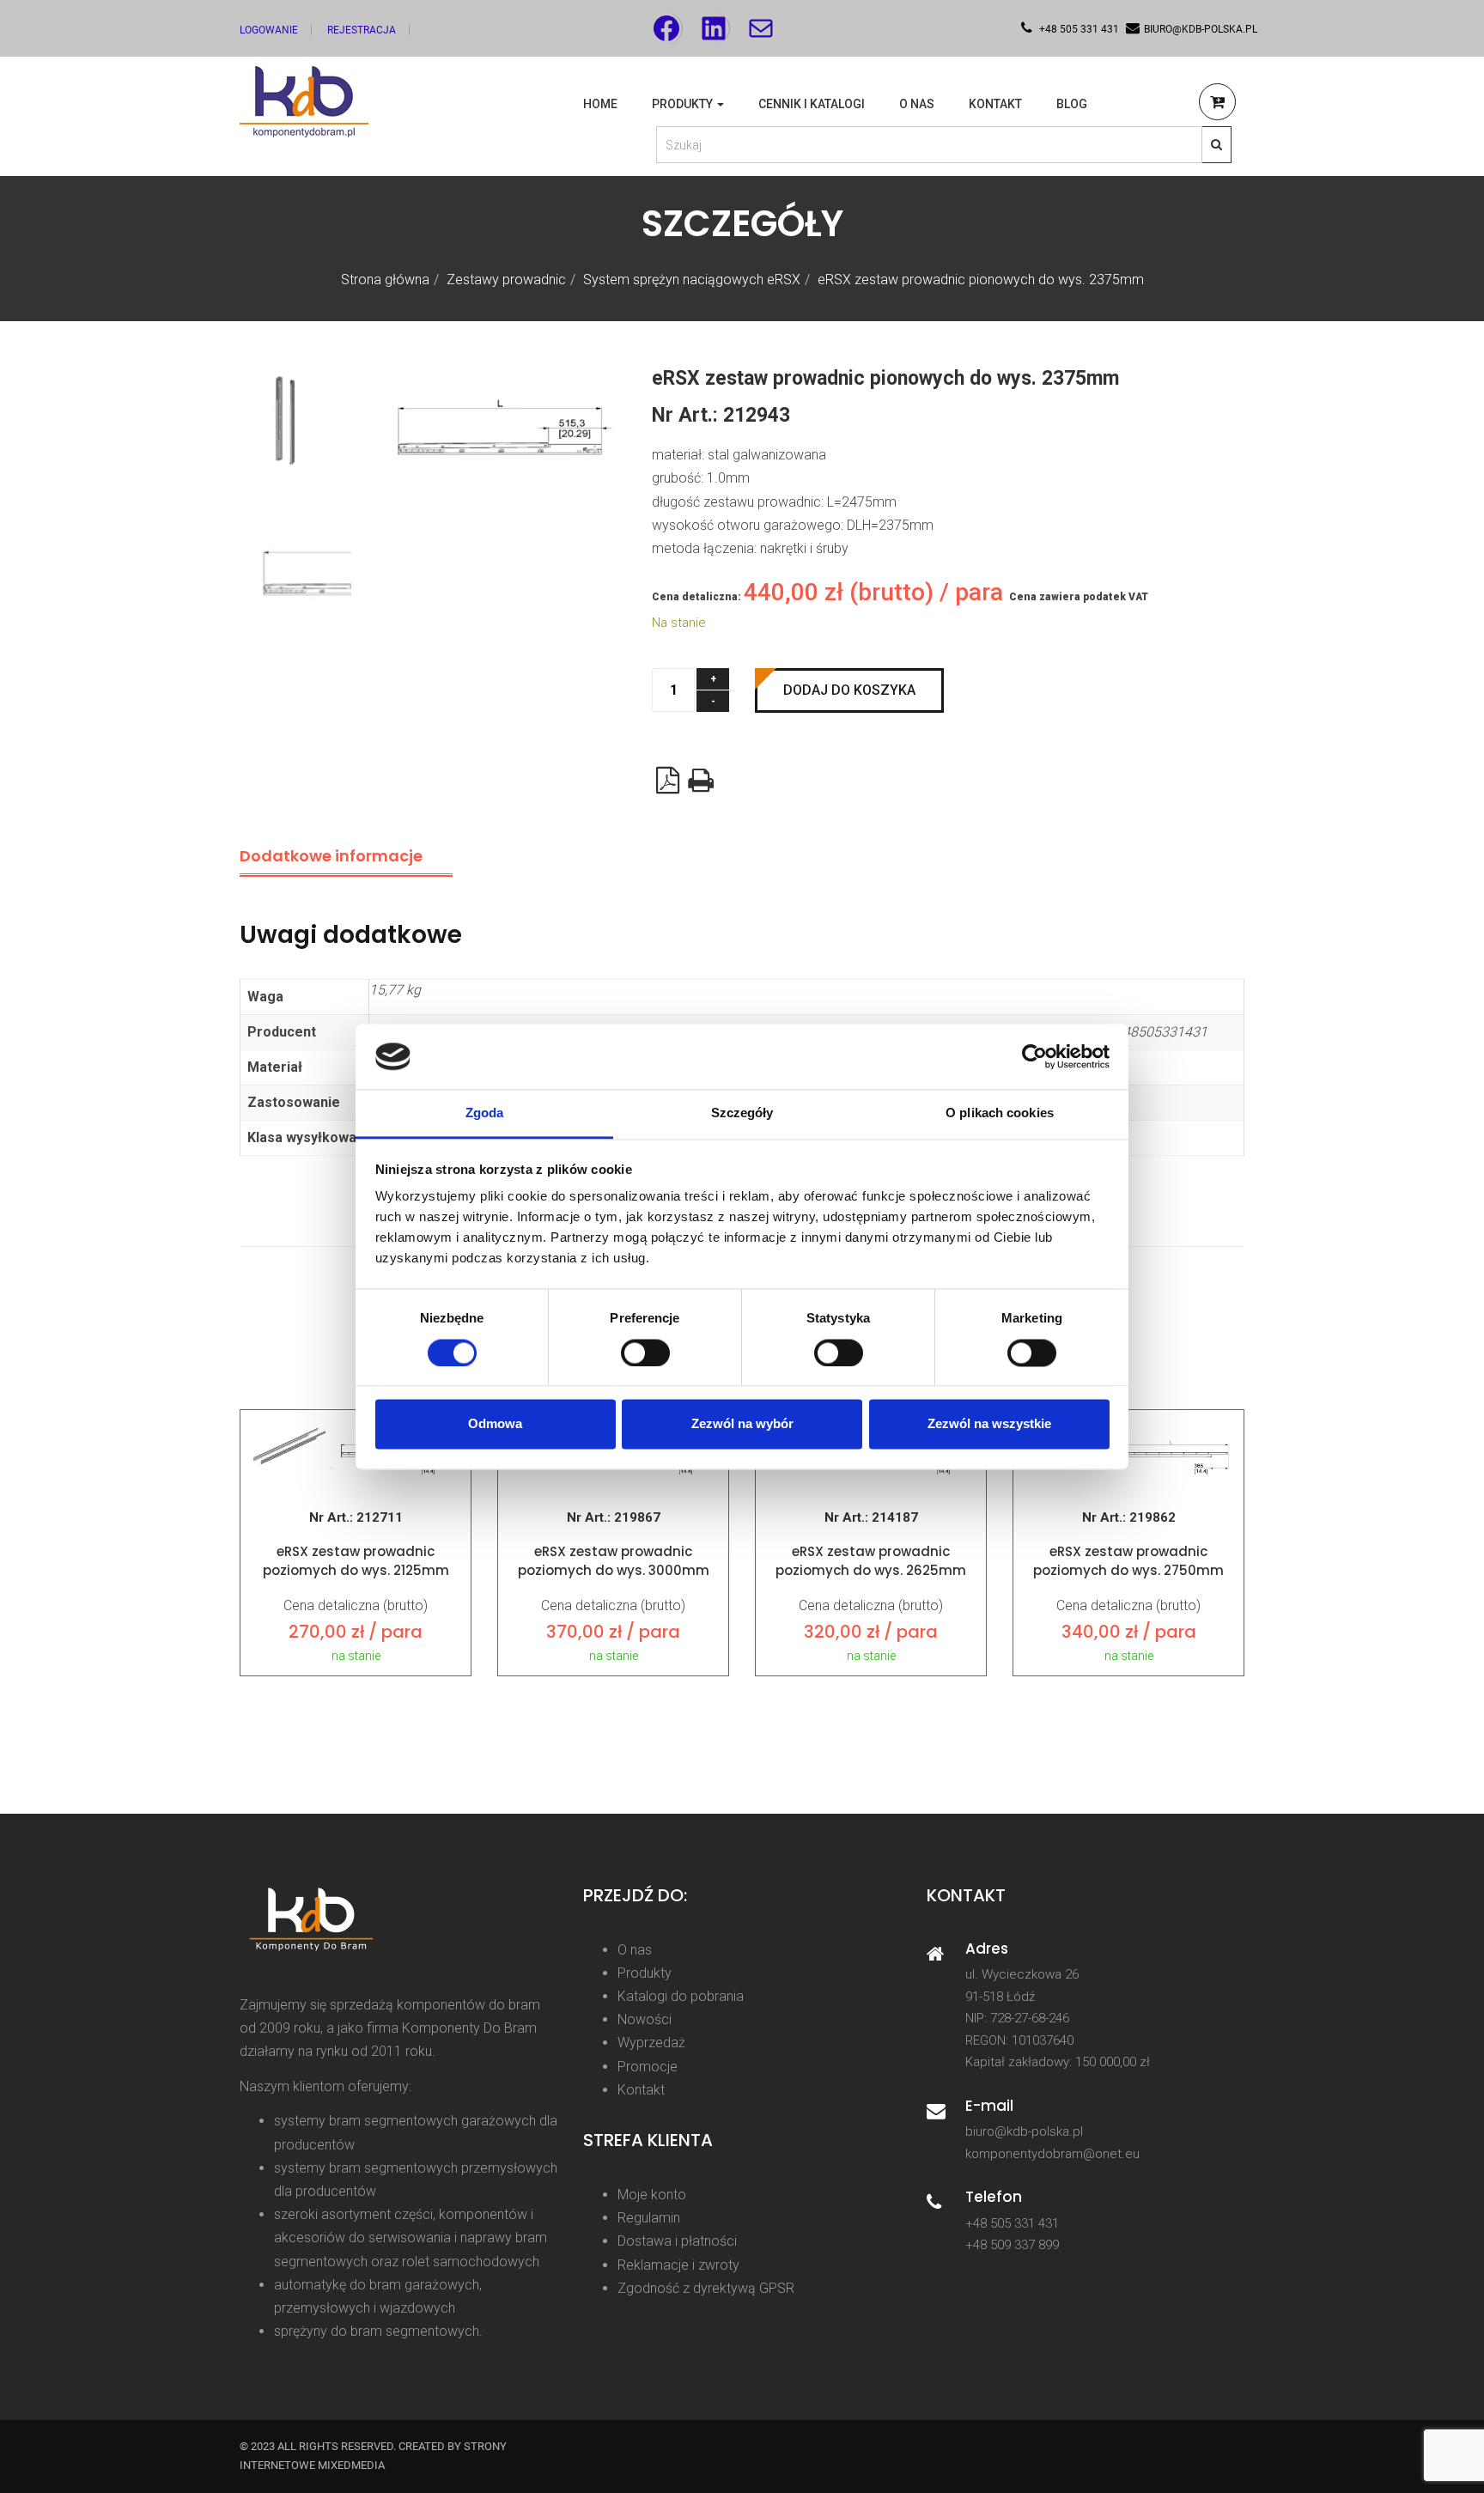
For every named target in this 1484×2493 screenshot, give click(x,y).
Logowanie (269, 30)
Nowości (645, 2019)
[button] (1217, 104)
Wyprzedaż (651, 2043)
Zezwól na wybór (742, 1424)
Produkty (684, 104)
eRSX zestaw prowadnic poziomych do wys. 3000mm (614, 1561)
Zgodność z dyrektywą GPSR (706, 2288)
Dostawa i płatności (677, 2241)
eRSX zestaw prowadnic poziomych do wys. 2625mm (871, 1561)
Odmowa (495, 1424)
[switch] (645, 1353)
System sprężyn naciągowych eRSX (692, 280)
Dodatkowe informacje (331, 856)
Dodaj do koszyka (849, 690)
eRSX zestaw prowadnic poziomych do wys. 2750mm (1128, 1561)
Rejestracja (362, 30)
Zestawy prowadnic (506, 280)
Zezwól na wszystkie (989, 1424)
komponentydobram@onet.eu (1052, 2154)
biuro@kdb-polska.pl (1024, 2131)
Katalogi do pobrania (681, 1996)
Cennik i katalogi (812, 104)
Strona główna (385, 280)
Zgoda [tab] (485, 1113)
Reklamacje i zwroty (678, 2265)
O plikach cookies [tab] (1000, 1113)
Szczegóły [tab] (742, 1113)
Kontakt (995, 104)
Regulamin (649, 2218)
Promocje (648, 2067)
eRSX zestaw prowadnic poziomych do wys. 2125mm (356, 1561)
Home (600, 104)
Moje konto (652, 2195)
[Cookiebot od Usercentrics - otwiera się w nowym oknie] (1034, 1056)
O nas (917, 104)
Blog (1072, 104)
